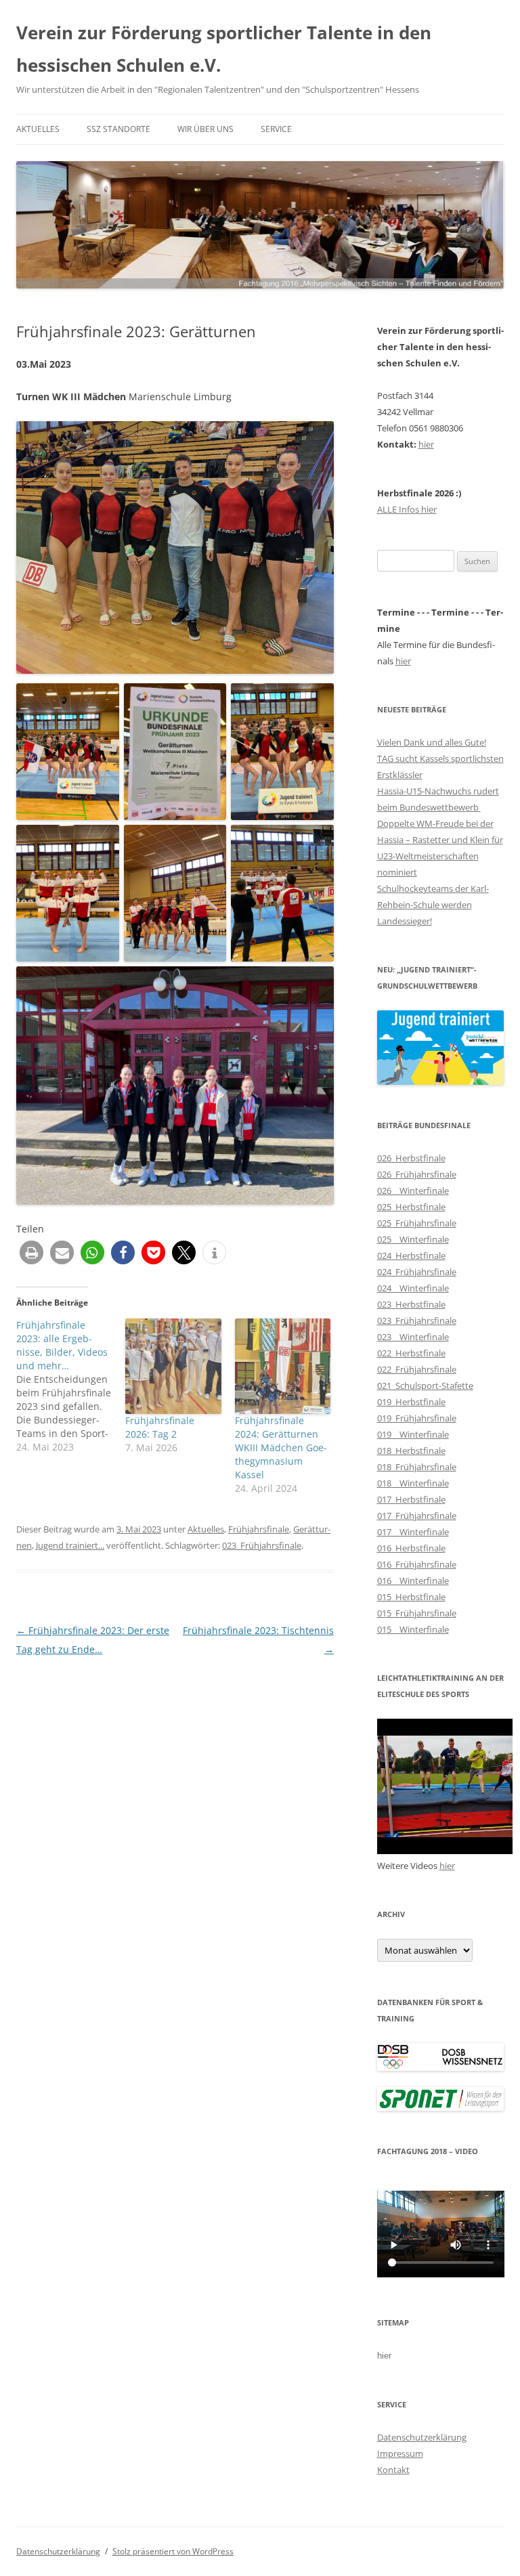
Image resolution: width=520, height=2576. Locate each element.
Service (276, 129)
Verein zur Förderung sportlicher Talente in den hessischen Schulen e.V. (224, 49)
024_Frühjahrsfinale (417, 1272)
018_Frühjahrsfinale (417, 1467)
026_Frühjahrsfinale (417, 1174)
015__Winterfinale (413, 1629)
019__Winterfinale (413, 1434)
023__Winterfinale (413, 1337)
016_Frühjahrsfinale (417, 1564)
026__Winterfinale (413, 1190)
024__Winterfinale (413, 1288)
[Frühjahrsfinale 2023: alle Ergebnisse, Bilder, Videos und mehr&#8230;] (71, 1386)
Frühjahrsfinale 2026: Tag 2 (160, 1427)
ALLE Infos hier (407, 509)
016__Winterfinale (413, 1581)
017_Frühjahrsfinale (417, 1516)
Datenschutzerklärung (422, 2437)
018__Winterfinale (413, 1483)
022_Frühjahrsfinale (417, 1369)
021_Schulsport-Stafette (425, 1386)
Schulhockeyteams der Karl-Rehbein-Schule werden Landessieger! (433, 905)
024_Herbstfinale (411, 1255)
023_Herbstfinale (411, 1304)
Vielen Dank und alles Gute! (432, 742)
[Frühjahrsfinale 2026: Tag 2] (173, 1366)
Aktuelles (38, 129)
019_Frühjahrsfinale (417, 1418)
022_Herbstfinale (411, 1353)
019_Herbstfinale (411, 1402)
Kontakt (393, 2470)
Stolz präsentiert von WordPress (173, 2551)
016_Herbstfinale (411, 1548)
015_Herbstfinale (411, 1597)
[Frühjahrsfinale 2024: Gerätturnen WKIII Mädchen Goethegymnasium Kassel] (283, 1366)
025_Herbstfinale (411, 1207)
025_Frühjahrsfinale (417, 1223)
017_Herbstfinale (411, 1499)
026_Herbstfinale (411, 1158)
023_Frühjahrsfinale (262, 1545)
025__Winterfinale (413, 1239)
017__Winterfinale (413, 1532)
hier (426, 444)
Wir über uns (205, 129)
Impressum (400, 2453)
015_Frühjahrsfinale (417, 1613)
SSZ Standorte (118, 129)
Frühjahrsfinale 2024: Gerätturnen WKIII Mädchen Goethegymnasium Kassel (281, 1447)
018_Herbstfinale (411, 1451)
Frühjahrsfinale (259, 1529)
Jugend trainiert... (70, 1545)
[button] (31, 1252)
